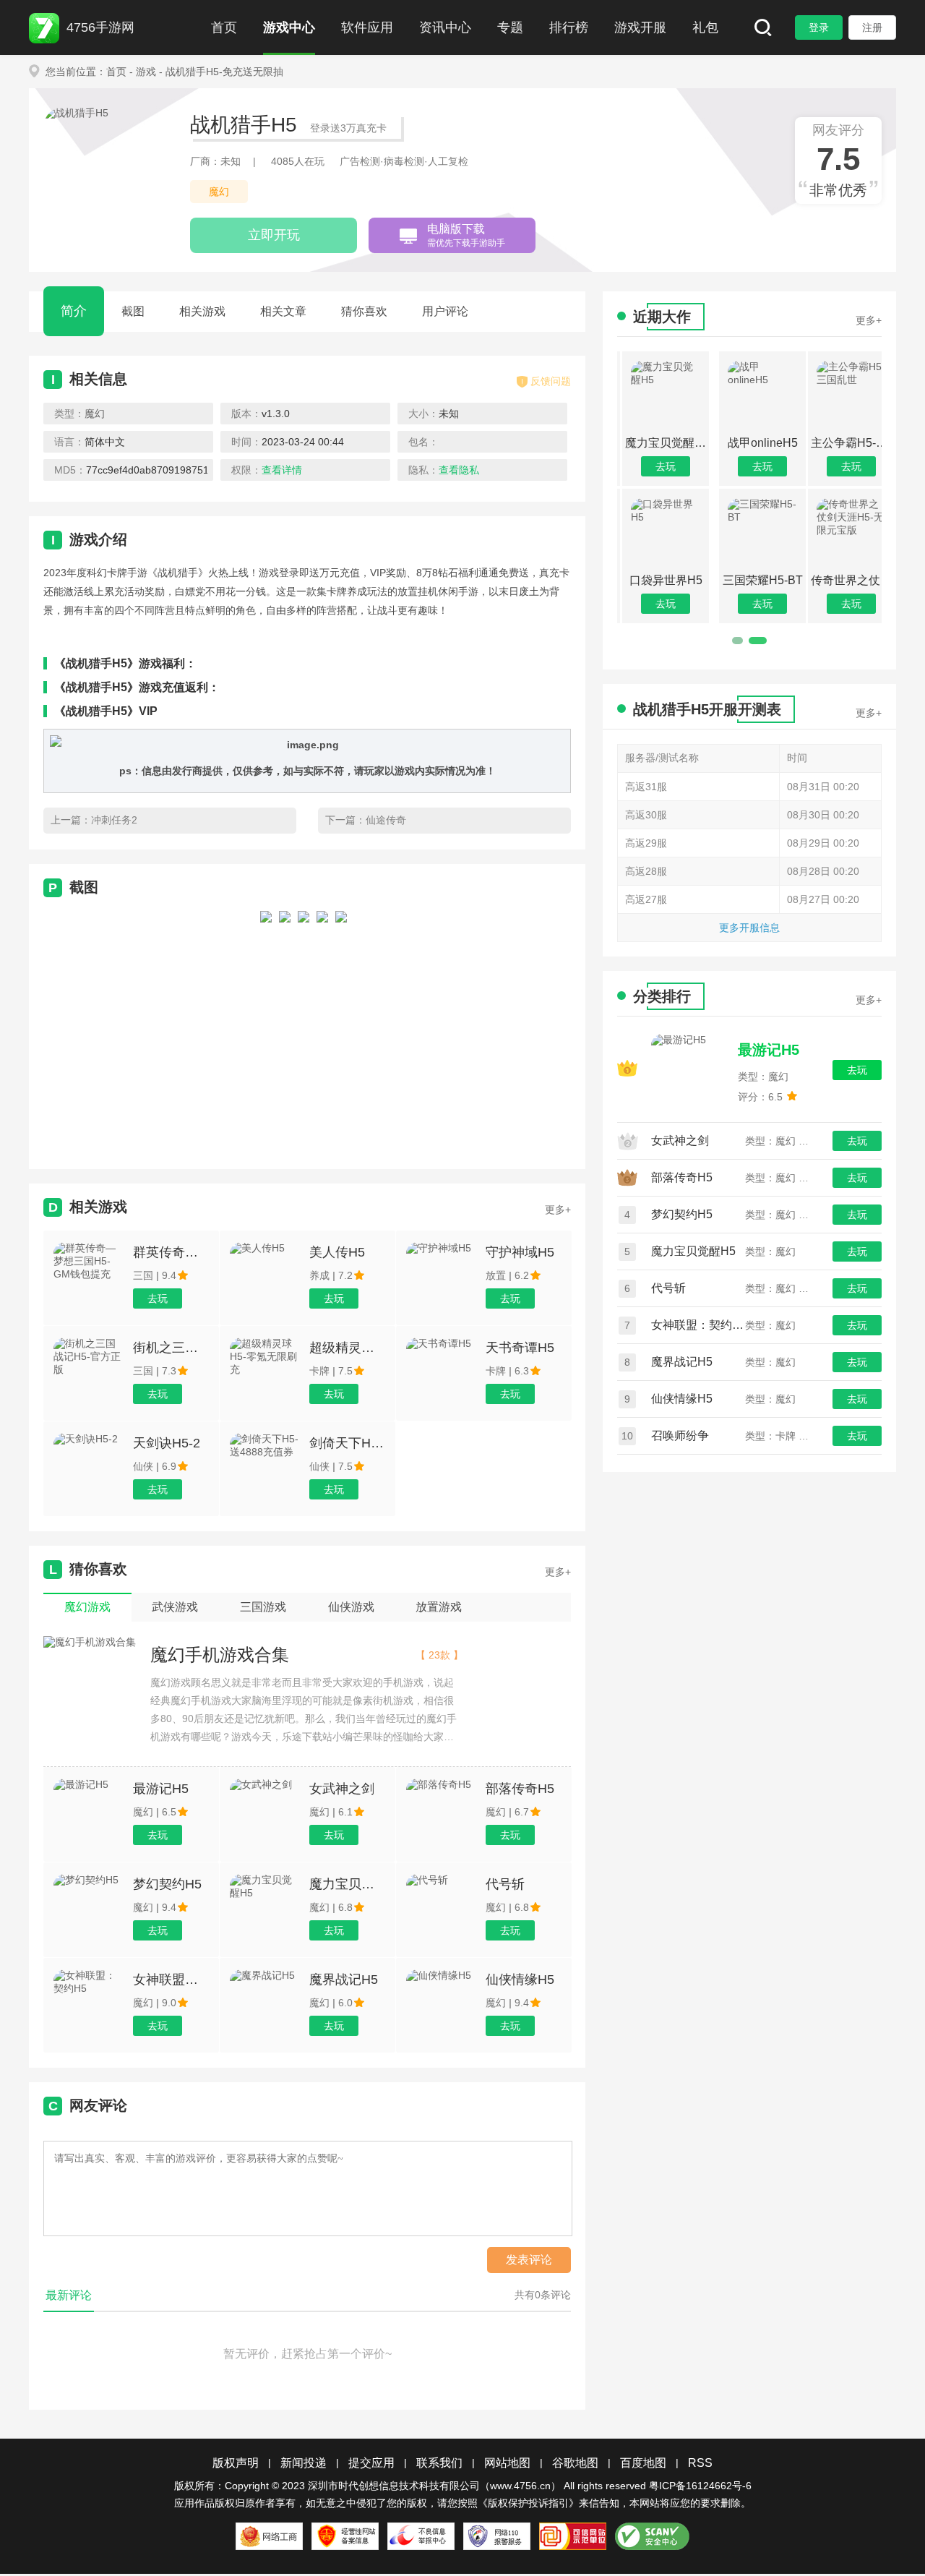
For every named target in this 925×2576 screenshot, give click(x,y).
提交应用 (371, 2463)
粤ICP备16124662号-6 (700, 2486)
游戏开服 (640, 27)
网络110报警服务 (497, 2536)
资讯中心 (445, 27)
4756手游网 (100, 27)
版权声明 (236, 2463)
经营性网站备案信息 (345, 2536)
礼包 (705, 27)
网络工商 (269, 2536)
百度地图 (643, 2463)
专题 (510, 27)
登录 (819, 27)
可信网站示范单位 (573, 2536)
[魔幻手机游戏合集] (90, 1643)
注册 (872, 27)
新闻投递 (304, 2463)
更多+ (558, 1210)
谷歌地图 (575, 2463)
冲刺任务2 (114, 820)
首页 (224, 27)
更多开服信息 (749, 928)
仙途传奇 (386, 820)
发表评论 (529, 2260)
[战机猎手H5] (266, 1027)
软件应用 (367, 27)
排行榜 (569, 27)
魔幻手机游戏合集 (220, 1655)
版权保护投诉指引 (528, 2503)
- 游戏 (143, 72)
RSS (700, 2463)
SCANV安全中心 (652, 2536)
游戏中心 (289, 27)
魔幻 (219, 192)
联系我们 (439, 2463)
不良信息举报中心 (421, 2536)
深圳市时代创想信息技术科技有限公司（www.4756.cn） (434, 2486)
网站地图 (507, 2463)
